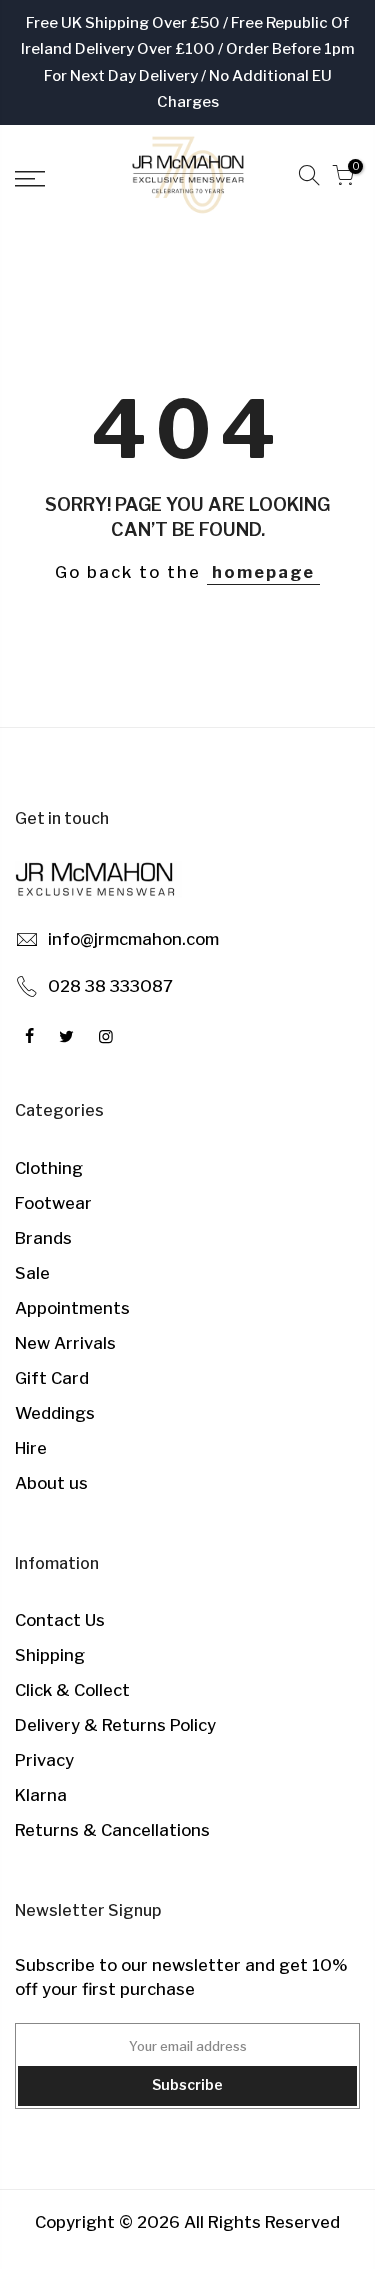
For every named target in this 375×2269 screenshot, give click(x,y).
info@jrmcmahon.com (133, 939)
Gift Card (52, 1378)
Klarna (41, 1795)
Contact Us (60, 1620)
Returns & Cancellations (112, 1830)
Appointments (72, 1308)
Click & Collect (72, 1690)
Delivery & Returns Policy (115, 1725)
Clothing (49, 1168)
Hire (31, 1448)
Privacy (44, 1760)
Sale (32, 1273)
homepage (263, 572)
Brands (43, 1238)
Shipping (50, 1655)
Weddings (55, 1413)
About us (51, 1483)
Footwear (53, 1203)
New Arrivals (65, 1343)
